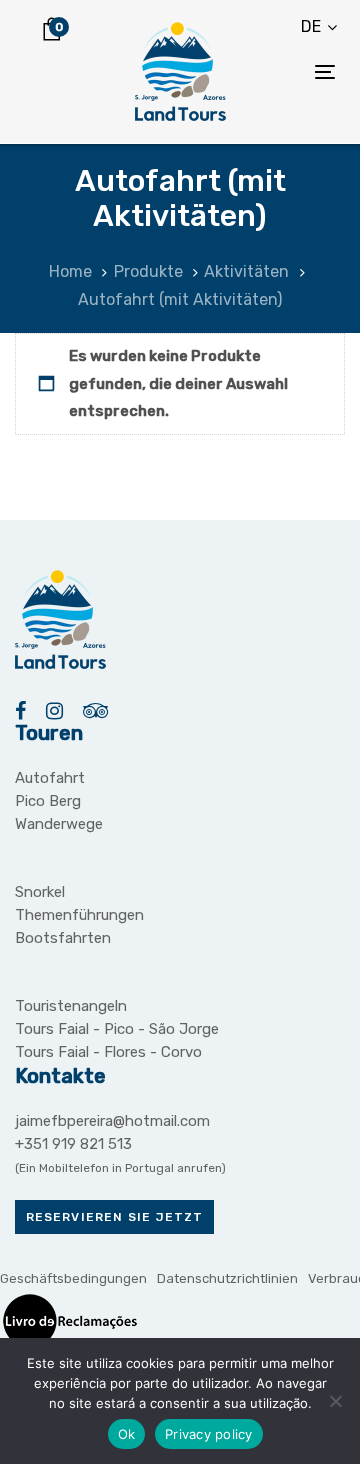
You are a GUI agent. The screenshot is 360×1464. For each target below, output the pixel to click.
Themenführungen (79, 915)
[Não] (335, 1401)
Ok (127, 1434)
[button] (319, 26)
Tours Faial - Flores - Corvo (108, 1052)
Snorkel (40, 892)
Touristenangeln (71, 1006)
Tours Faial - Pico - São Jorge (117, 1029)
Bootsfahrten (63, 938)
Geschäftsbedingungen (73, 1278)
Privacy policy (209, 1434)
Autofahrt (50, 778)
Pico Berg (48, 801)
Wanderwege (59, 824)
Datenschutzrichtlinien (227, 1278)
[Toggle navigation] (283, 71)
